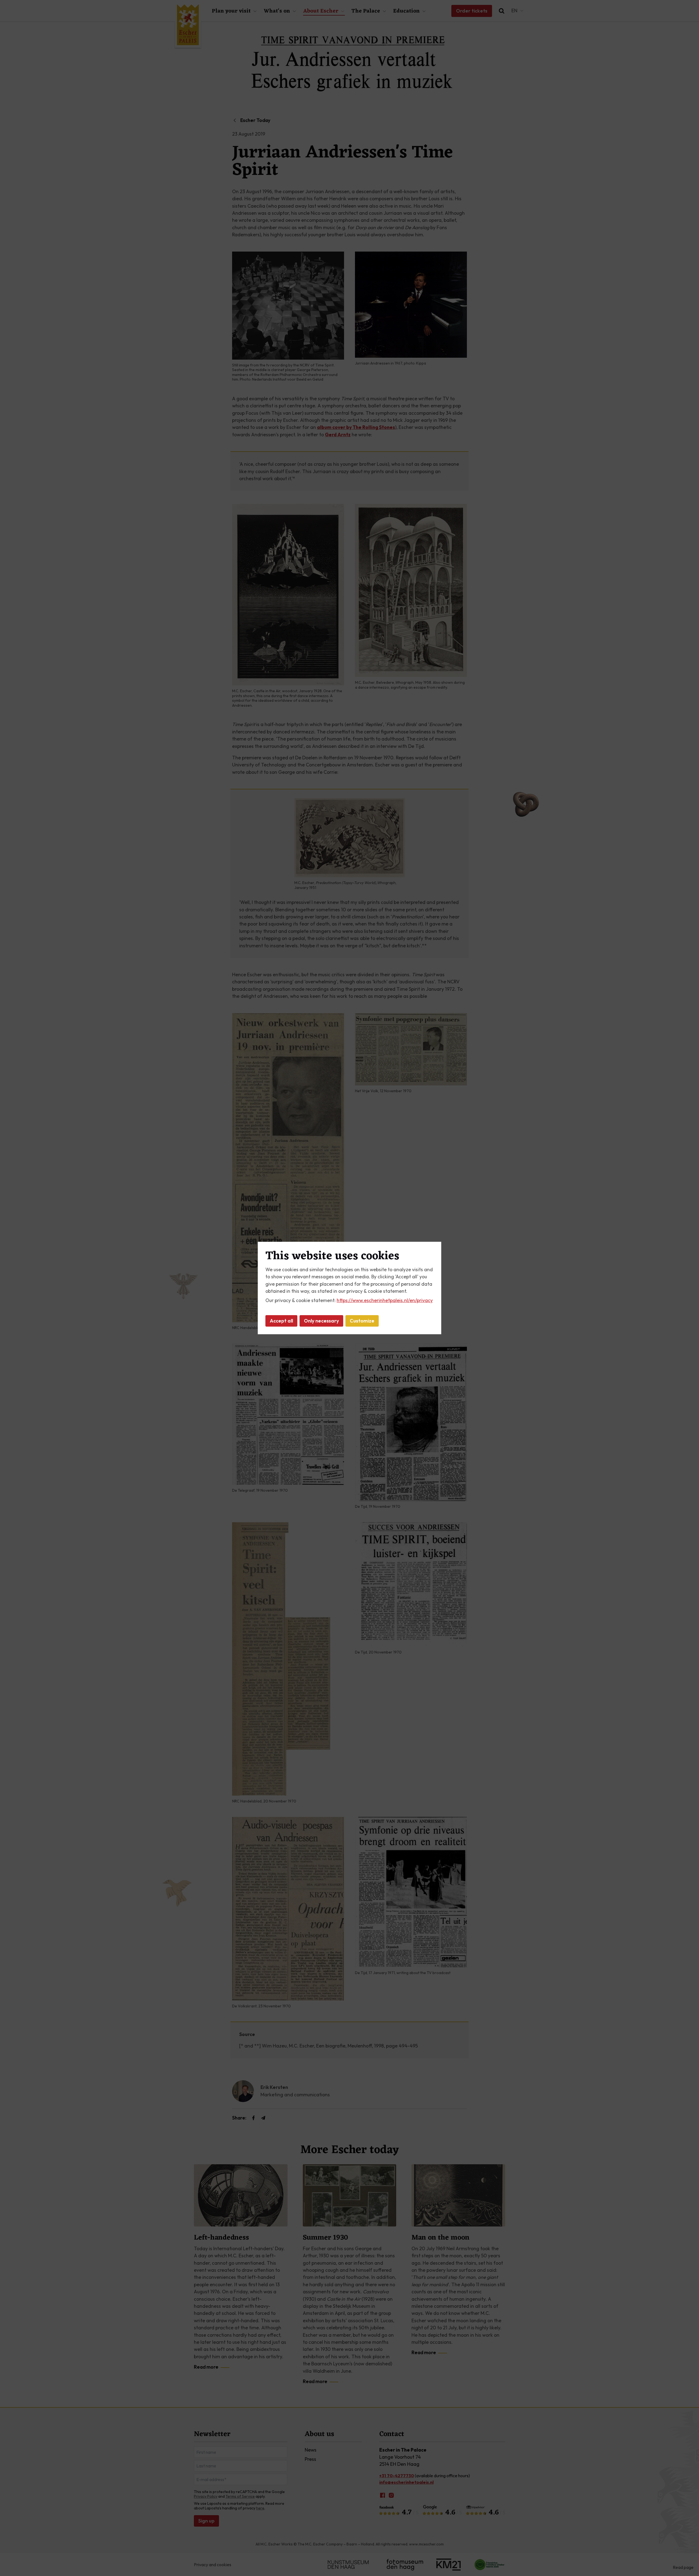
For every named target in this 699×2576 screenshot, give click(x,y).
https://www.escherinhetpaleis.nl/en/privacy (385, 1300)
